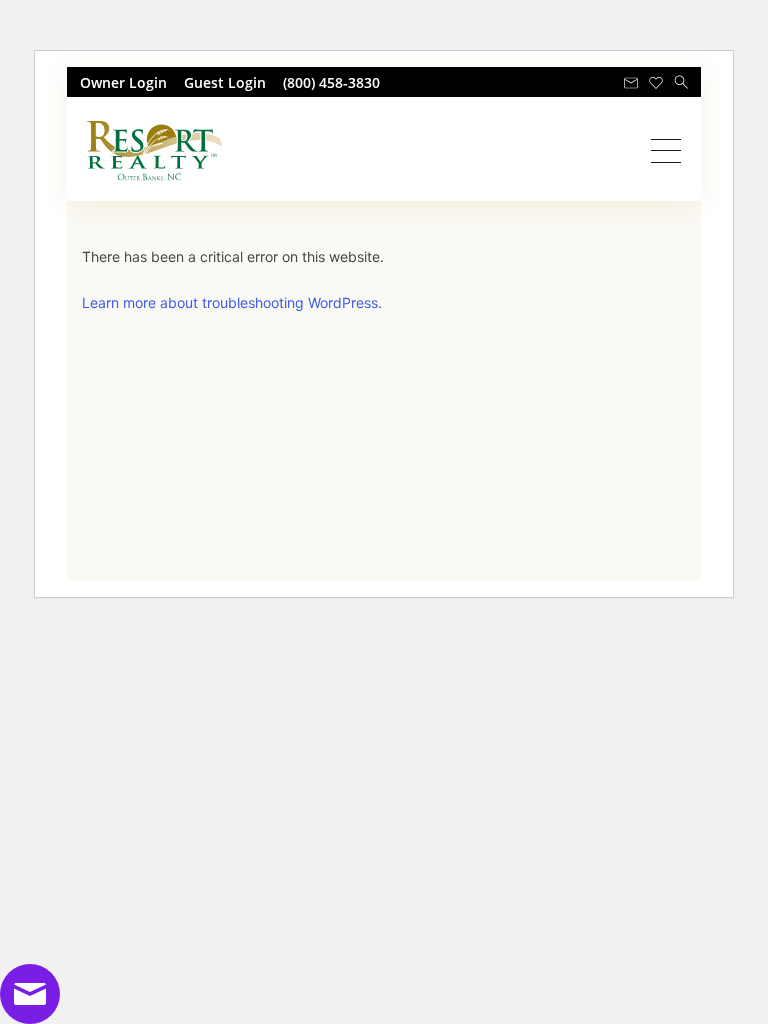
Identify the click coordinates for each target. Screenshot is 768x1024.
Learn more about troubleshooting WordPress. (232, 302)
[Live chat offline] (30, 992)
